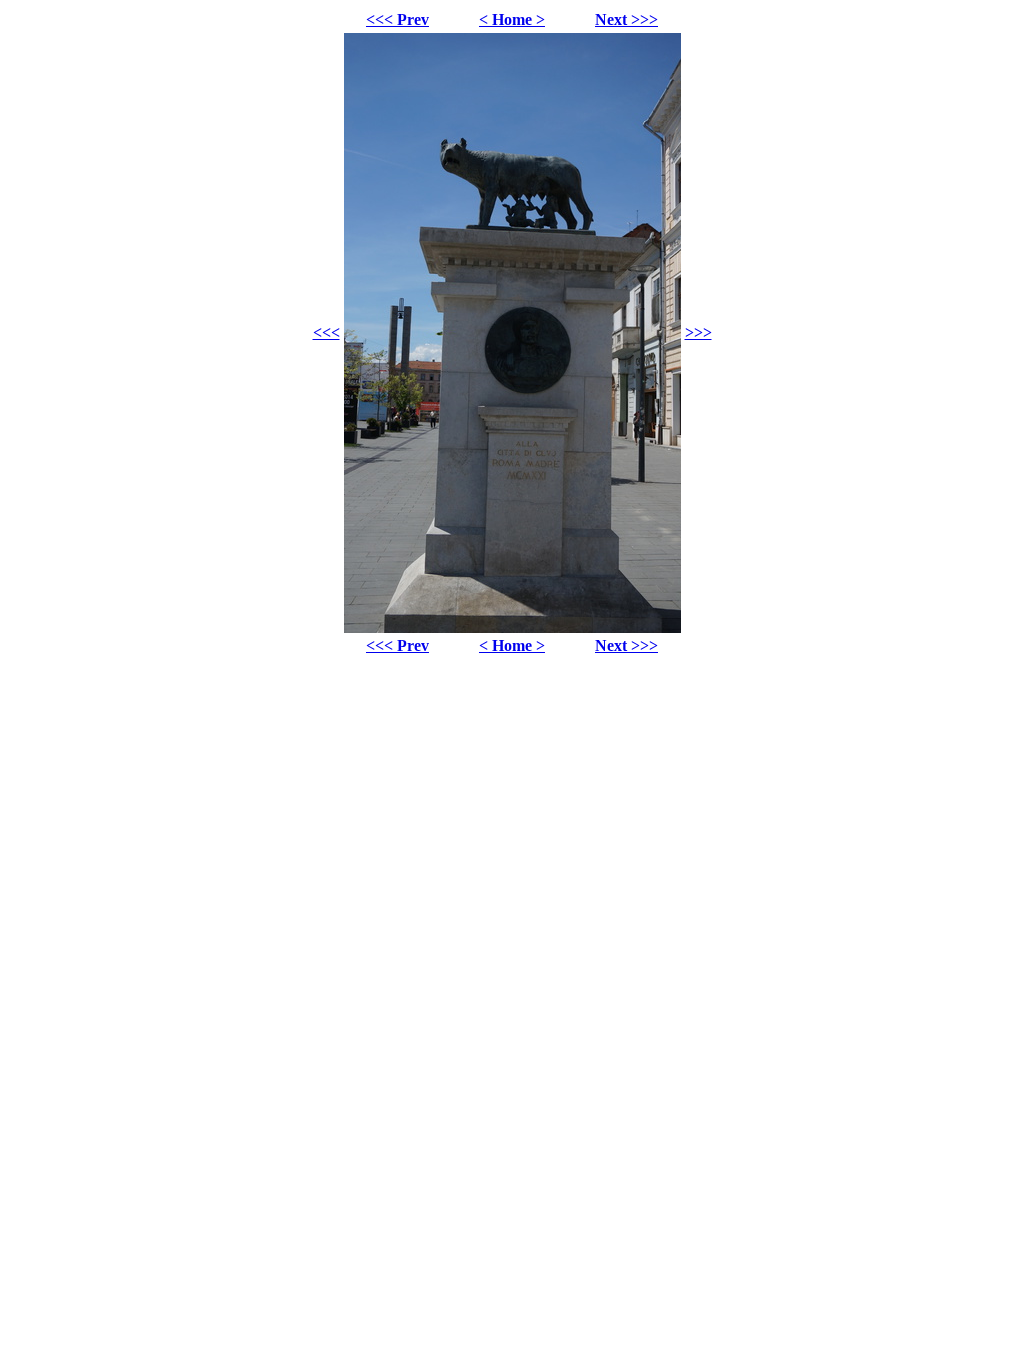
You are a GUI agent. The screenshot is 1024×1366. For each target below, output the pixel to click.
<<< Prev (397, 19)
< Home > (512, 19)
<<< (326, 332)
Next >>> (626, 19)
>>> (698, 332)
